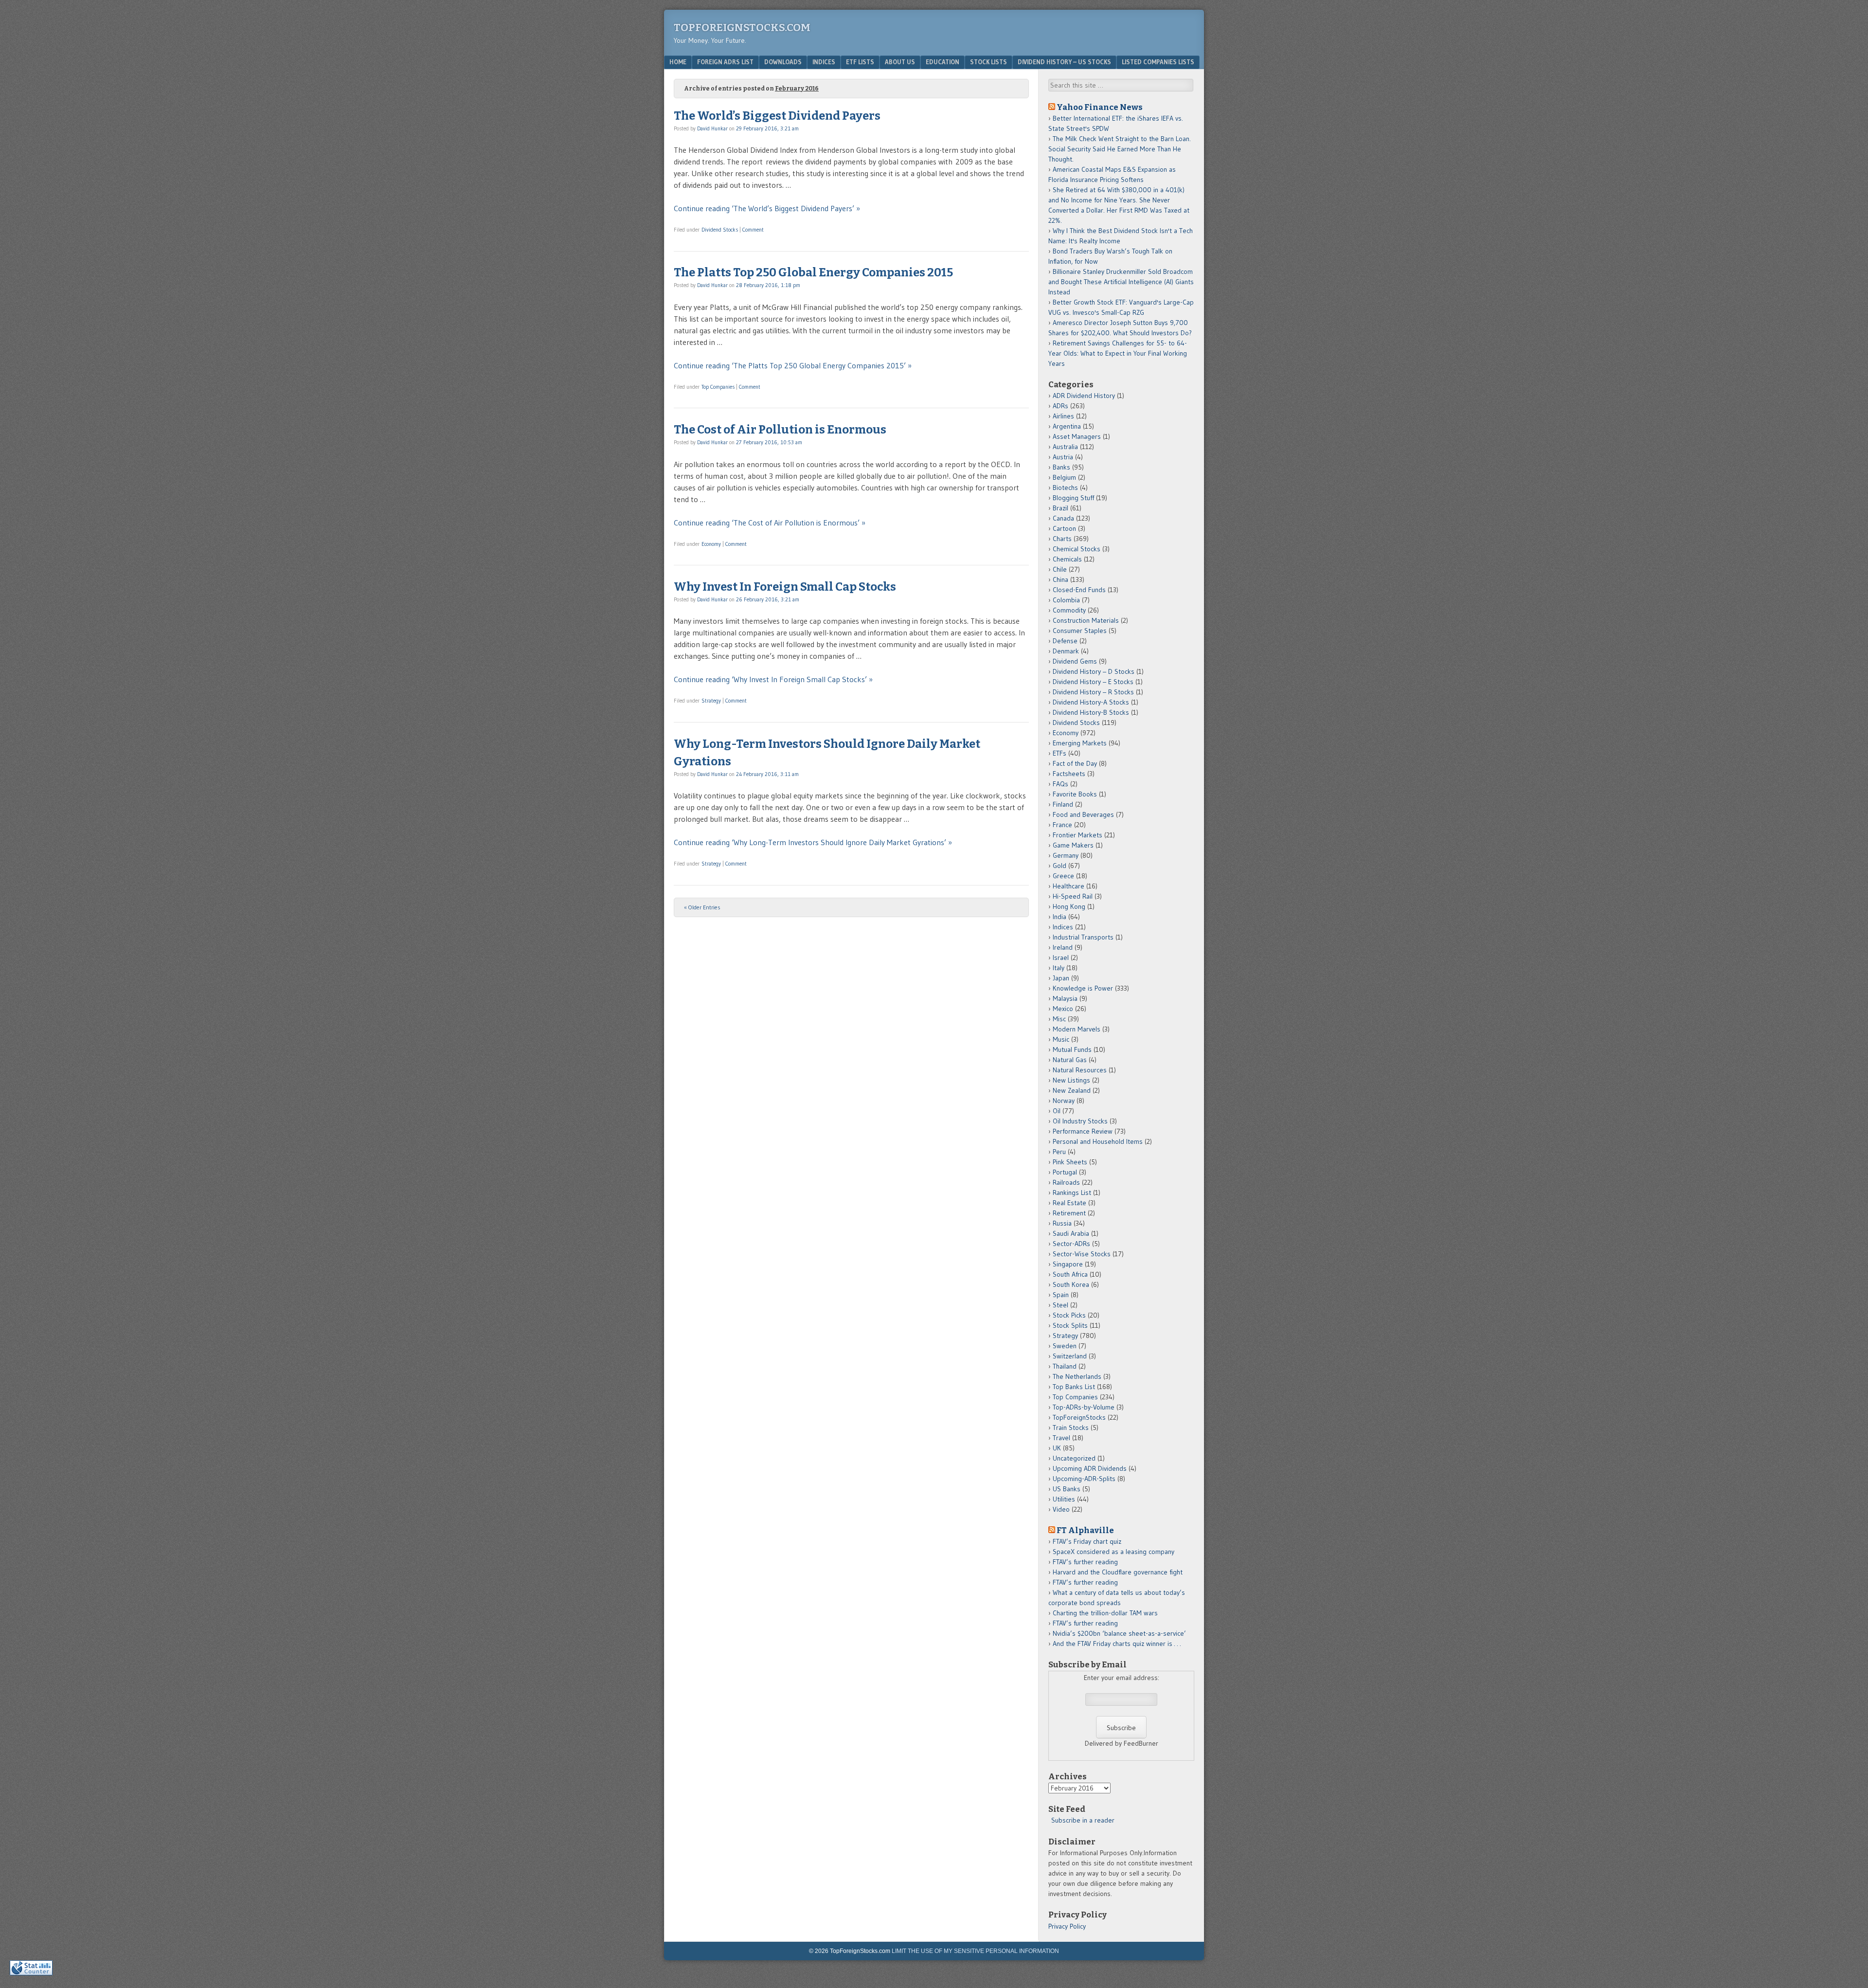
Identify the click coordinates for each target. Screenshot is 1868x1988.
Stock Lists (988, 62)
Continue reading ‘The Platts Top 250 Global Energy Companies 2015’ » (793, 365)
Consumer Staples (1080, 631)
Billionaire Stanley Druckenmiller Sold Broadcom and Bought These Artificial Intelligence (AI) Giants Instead (1121, 282)
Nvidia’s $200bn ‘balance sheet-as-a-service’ (1119, 1633)
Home (678, 62)
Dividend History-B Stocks (1091, 712)
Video (1061, 1509)
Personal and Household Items (1098, 1141)
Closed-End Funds (1079, 590)
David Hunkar (712, 128)
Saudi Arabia (1071, 1233)
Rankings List (1072, 1193)
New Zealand (1072, 1090)
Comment (753, 230)
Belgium (1064, 477)
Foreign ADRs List (725, 62)
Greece (1063, 876)
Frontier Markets (1078, 835)
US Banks (1067, 1489)
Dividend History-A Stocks (1091, 702)
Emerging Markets (1080, 743)
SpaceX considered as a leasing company (1114, 1552)
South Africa (1070, 1274)
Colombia (1066, 600)
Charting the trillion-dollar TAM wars (1105, 1613)
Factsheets (1069, 774)
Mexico (1063, 1009)
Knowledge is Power (1083, 988)
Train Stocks (1071, 1428)
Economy (711, 544)
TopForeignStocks (1079, 1417)
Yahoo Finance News (1100, 107)
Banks (1061, 467)
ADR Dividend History (1084, 396)
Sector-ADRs (1071, 1244)
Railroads (1066, 1182)
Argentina (1067, 426)
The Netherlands (1077, 1376)
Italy (1059, 968)
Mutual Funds (1072, 1049)
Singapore (1068, 1264)
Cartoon (1064, 528)
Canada (1063, 518)
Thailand (1065, 1366)
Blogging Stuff (1073, 498)
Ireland (1063, 947)
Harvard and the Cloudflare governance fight (1118, 1572)
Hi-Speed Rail (1073, 896)
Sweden (1065, 1346)
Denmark (1066, 651)
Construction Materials (1086, 620)
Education (943, 62)
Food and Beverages (1083, 814)
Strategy (711, 701)
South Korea (1071, 1284)
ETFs (1060, 753)
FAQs (1060, 784)
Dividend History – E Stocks (1093, 682)
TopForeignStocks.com (742, 27)
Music (1061, 1039)
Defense (1065, 641)
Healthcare (1069, 886)
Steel (1060, 1305)
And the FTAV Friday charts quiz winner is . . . (1118, 1644)
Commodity (1069, 610)
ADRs (1060, 406)
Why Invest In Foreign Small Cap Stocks (785, 587)
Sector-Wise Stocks (1082, 1254)
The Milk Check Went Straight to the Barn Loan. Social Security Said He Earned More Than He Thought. (1120, 149)
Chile (1060, 569)
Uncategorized (1074, 1458)
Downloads (783, 62)
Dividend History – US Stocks (1064, 62)
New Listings (1071, 1080)
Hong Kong (1069, 906)
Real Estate (1069, 1203)
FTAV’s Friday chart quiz (1087, 1541)
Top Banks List (1074, 1387)
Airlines (1063, 416)
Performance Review (1083, 1131)
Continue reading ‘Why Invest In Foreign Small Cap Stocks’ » (773, 679)
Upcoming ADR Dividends (1090, 1468)
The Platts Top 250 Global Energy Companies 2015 (813, 272)
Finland (1063, 804)
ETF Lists (860, 62)
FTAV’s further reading (1085, 1562)
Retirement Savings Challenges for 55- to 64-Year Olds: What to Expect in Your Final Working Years (1118, 353)
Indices (824, 62)
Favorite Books (1075, 794)
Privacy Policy (1067, 1926)
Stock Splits (1070, 1325)
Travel (1061, 1438)
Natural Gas (1070, 1060)
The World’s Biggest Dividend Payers (777, 116)
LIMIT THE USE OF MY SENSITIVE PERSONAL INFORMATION (975, 1951)
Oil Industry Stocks (1080, 1121)
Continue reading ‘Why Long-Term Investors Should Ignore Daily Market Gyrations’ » (813, 842)
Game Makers (1073, 845)
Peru (1059, 1152)
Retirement (1069, 1213)
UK (1057, 1448)
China (1060, 579)
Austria (1063, 457)
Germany (1066, 855)
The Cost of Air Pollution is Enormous (780, 430)
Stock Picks (1069, 1315)
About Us (900, 62)
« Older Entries (702, 907)
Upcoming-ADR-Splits (1084, 1479)
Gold (1060, 866)
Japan (1061, 978)
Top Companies (718, 387)
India (1060, 917)
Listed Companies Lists (1158, 62)
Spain (1061, 1295)
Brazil (1060, 508)
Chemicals (1067, 559)
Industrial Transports (1083, 937)
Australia (1065, 447)
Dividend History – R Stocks (1093, 692)
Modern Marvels (1077, 1029)
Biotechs (1065, 488)
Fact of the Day (1075, 763)
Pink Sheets (1070, 1162)
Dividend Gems (1075, 661)
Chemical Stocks (1077, 549)
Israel (1061, 958)
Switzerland (1070, 1356)
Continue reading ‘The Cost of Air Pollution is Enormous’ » (770, 523)
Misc (1059, 1019)
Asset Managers (1077, 436)
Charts (1062, 539)
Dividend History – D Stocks (1094, 671)
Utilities (1064, 1499)
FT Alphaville (1085, 1530)
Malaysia (1065, 998)
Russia (1062, 1223)
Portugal (1065, 1172)
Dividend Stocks (720, 230)
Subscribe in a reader (1083, 1820)
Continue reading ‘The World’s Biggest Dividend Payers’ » (767, 208)
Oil (1057, 1111)
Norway (1064, 1101)
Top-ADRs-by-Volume (1084, 1407)
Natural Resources (1080, 1070)
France (1062, 825)
